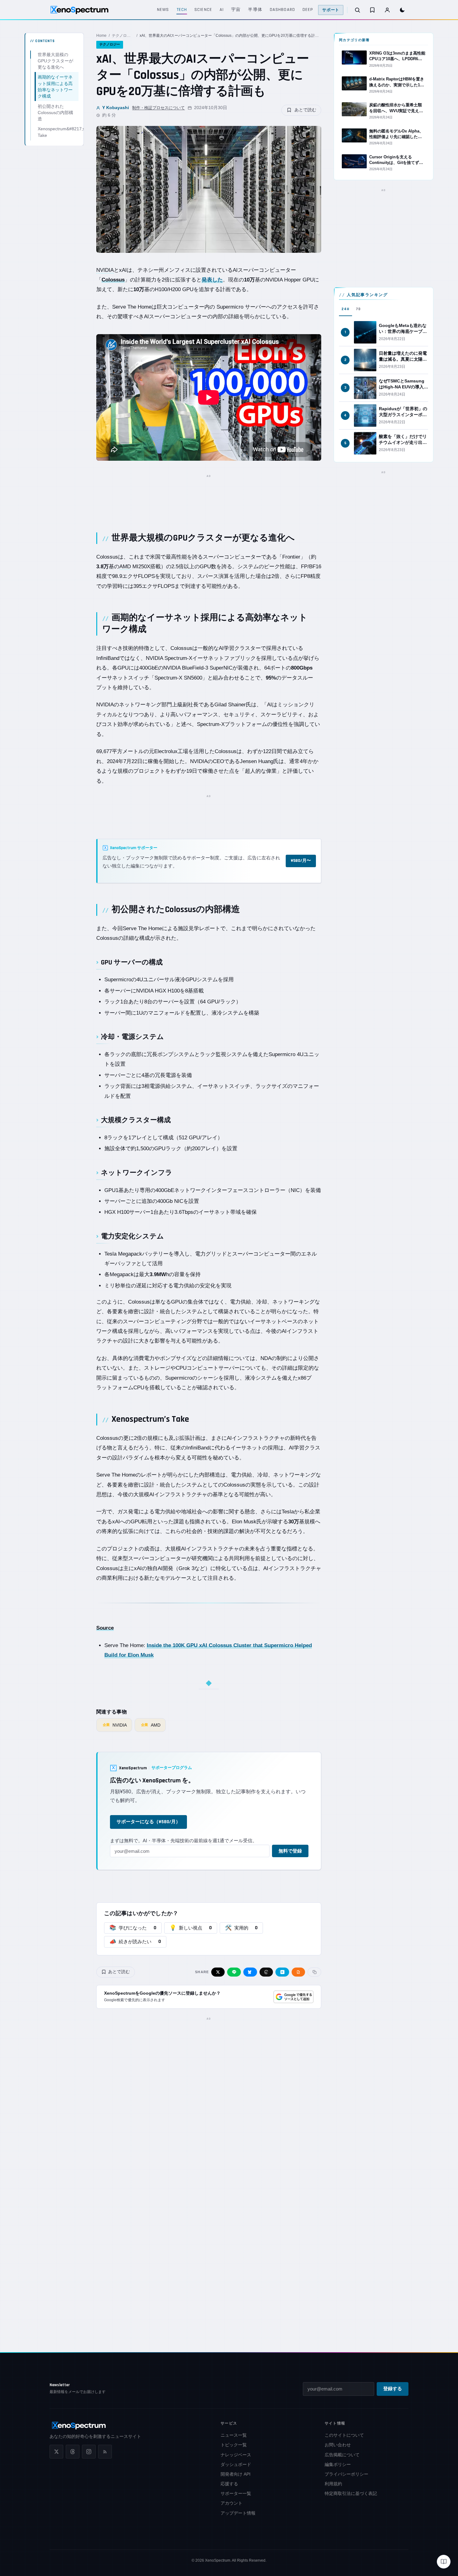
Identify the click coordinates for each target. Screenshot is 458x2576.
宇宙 (236, 10)
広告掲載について (342, 2455)
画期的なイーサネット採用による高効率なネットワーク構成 (55, 87)
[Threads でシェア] (266, 1972)
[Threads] (73, 2452)
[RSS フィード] (105, 2452)
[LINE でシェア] (234, 1972)
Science (203, 10)
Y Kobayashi (116, 108)
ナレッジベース (236, 2455)
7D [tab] (358, 309)
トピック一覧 (234, 2445)
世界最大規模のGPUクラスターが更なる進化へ (55, 61)
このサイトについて (344, 2435)
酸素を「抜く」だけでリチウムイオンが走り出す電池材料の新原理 (403, 442)
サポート (331, 10)
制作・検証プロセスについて (158, 108)
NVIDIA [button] (105, 270)
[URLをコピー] (314, 1972)
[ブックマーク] (372, 10)
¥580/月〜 (301, 861)
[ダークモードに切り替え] (402, 10)
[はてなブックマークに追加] (282, 1972)
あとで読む (305, 110)
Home (101, 36)
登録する (393, 2389)
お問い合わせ (338, 2445)
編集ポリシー (338, 2464)
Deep (308, 10)
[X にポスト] (218, 1972)
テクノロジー (123, 36)
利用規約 (333, 2484)
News (163, 10)
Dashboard (282, 10)
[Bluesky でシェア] (250, 1972)
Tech (182, 10)
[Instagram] (89, 2452)
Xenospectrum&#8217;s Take (58, 132)
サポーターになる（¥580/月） (148, 1822)
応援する (229, 2484)
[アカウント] (387, 10)
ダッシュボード (236, 2464)
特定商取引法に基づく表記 (351, 2493)
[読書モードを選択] (444, 2562)
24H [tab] (346, 309)
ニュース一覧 (234, 2435)
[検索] (357, 10)
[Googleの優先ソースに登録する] (293, 1997)
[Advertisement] (209, 496)
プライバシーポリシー (346, 2474)
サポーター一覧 (236, 2493)
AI (222, 10)
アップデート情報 (238, 2513)
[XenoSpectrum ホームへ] (79, 10)
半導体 (255, 10)
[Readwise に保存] (298, 1972)
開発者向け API (236, 2474)
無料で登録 (290, 1851)
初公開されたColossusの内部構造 (55, 112)
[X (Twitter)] (56, 2452)
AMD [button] (125, 567)
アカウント (231, 2503)
